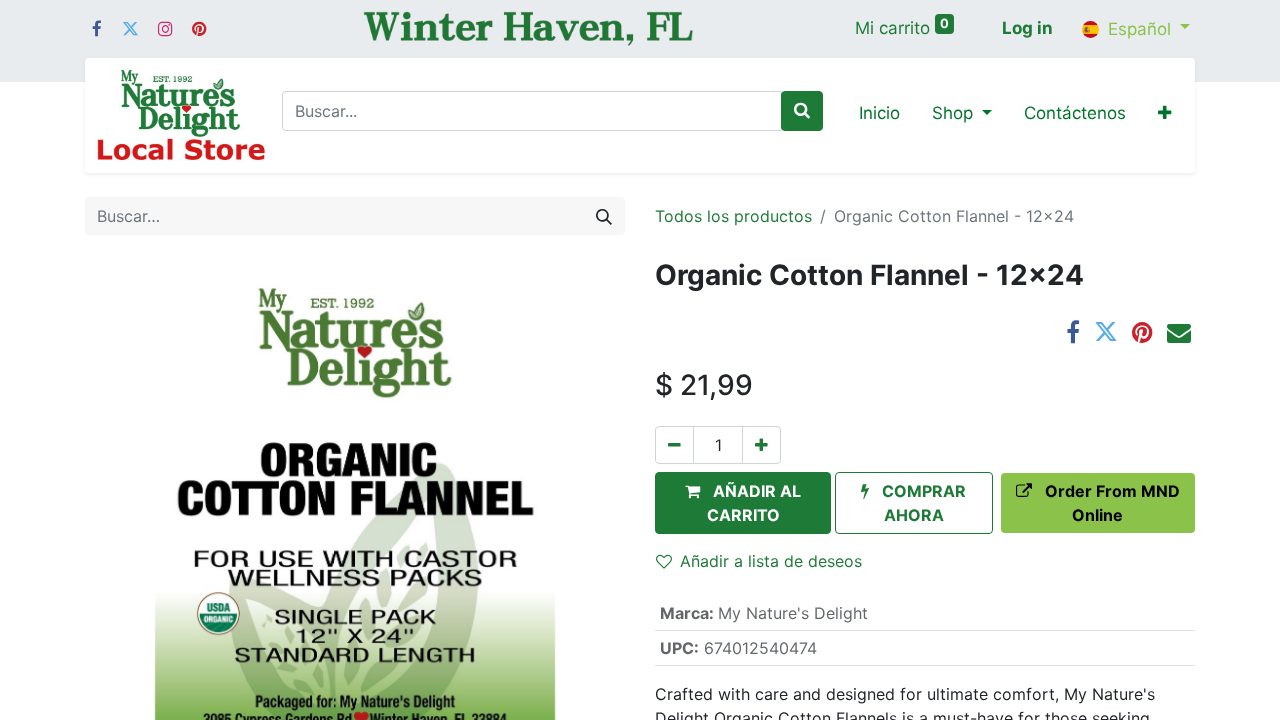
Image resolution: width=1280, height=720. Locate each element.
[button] (1164, 115)
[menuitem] (879, 115)
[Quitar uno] (674, 445)
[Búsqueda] (604, 216)
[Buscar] (802, 111)
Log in (1027, 28)
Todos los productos (733, 216)
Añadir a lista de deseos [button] (771, 561)
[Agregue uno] (761, 445)
